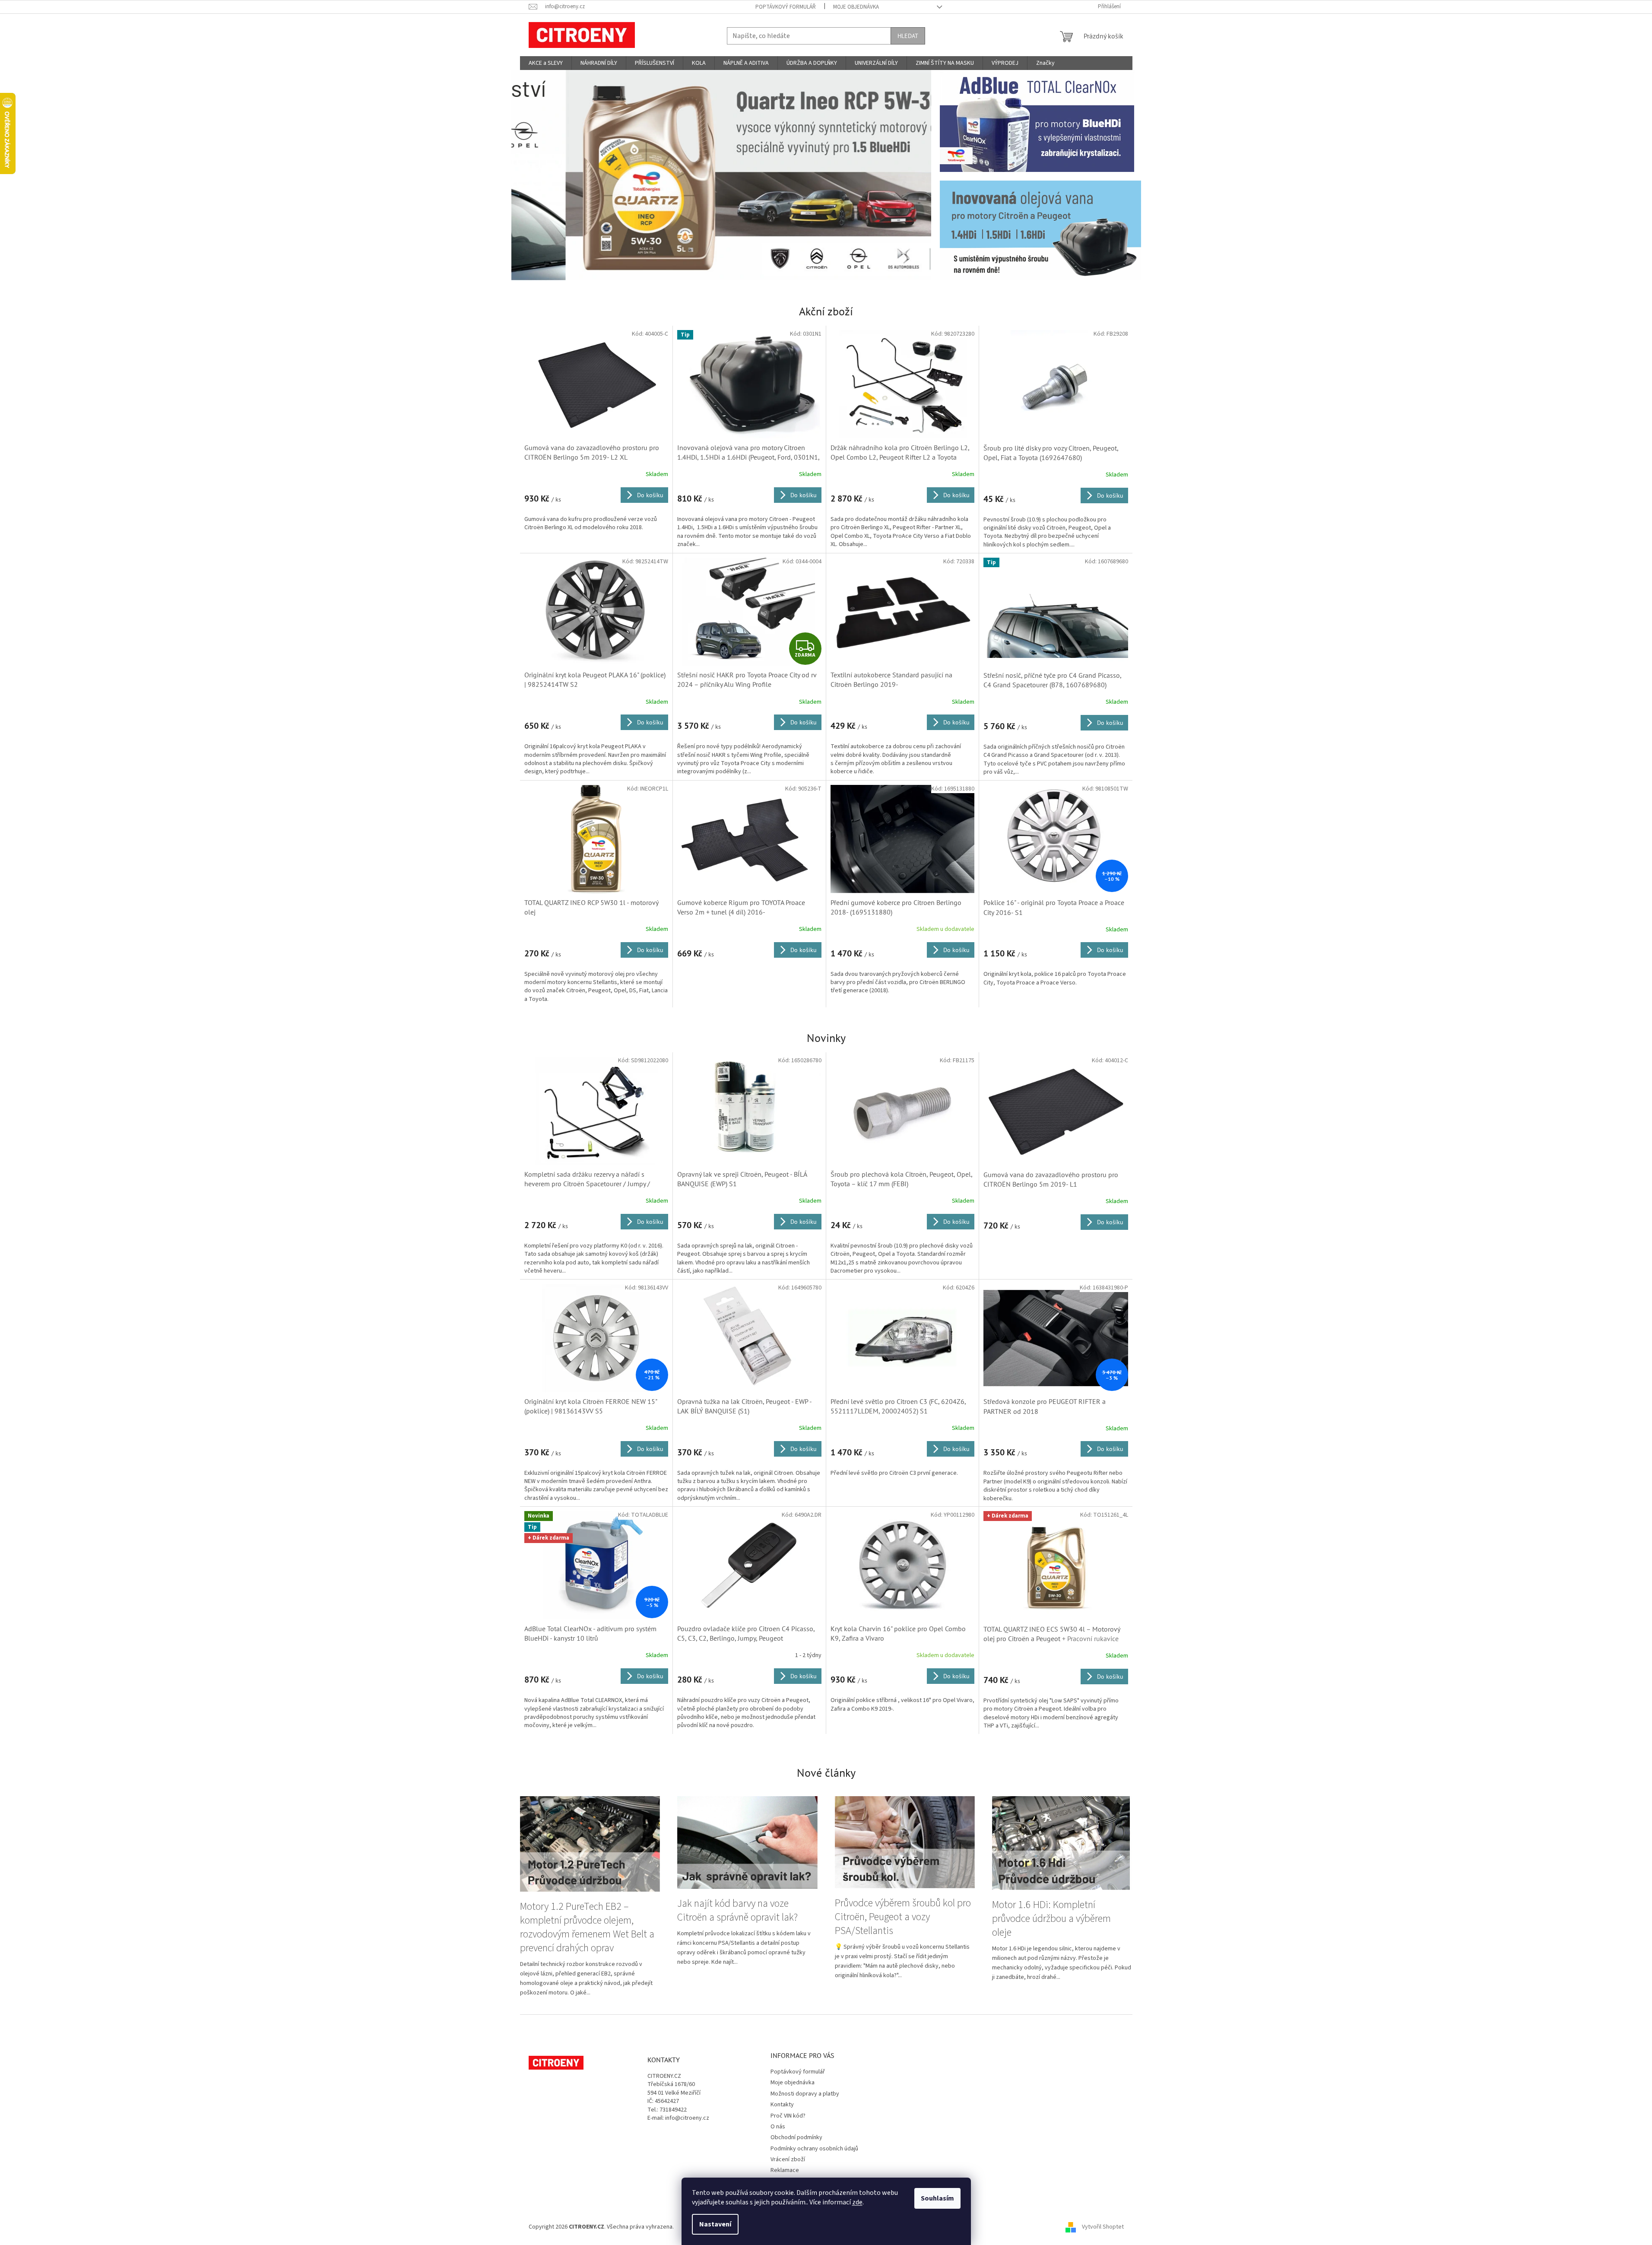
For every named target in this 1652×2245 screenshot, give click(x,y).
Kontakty (782, 2105)
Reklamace (785, 2170)
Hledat (908, 36)
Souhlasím (937, 2198)
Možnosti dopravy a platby (805, 2094)
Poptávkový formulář (786, 7)
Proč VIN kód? (788, 2116)
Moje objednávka (856, 7)
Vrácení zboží (788, 2159)
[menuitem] (546, 63)
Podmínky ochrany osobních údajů (814, 2149)
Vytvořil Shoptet (1103, 2227)
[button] (543, 175)
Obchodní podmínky (796, 2137)
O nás (778, 2127)
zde (857, 2202)
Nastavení (715, 2224)
